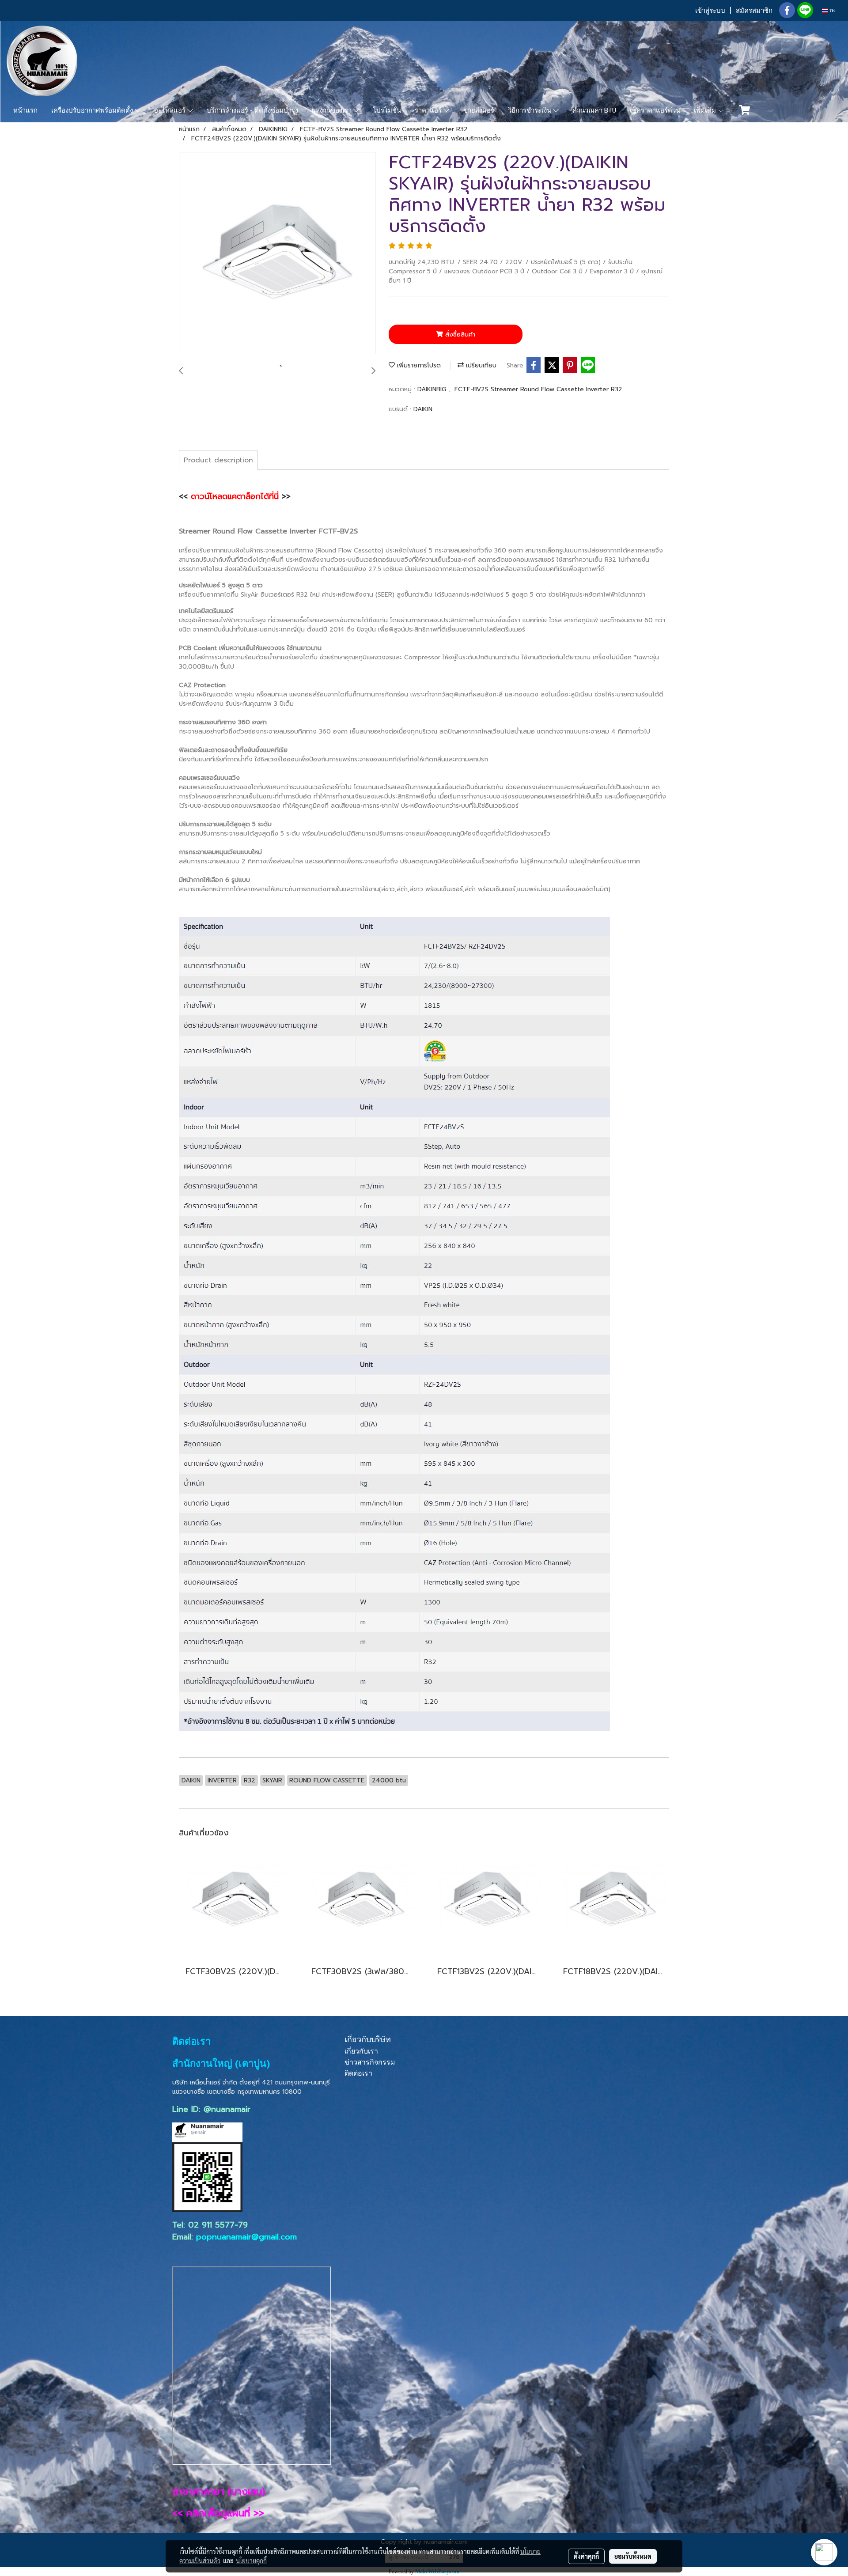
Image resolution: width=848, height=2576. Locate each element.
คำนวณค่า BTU (594, 110)
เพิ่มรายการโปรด (418, 365)
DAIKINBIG (433, 389)
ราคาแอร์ (429, 110)
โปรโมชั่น (387, 110)
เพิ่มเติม (706, 110)
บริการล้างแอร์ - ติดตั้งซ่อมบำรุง (252, 110)
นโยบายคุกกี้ (251, 2561)
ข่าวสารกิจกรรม (370, 2062)
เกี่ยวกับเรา (361, 2051)
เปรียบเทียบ (480, 365)
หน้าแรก (25, 110)
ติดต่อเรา (358, 2073)
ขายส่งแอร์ (479, 110)
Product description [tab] (218, 460)
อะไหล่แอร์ (171, 110)
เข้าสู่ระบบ (710, 11)
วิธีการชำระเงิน (530, 110)
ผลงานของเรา (333, 110)
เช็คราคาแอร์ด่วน (655, 110)
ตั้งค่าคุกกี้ (586, 2556)
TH (831, 10)
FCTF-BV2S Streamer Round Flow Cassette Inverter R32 (538, 389)
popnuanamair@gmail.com (246, 2237)
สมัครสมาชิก (754, 11)
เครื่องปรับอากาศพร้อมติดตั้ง (93, 110)
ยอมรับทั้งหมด (633, 2556)
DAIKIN (423, 409)
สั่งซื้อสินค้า (459, 335)
